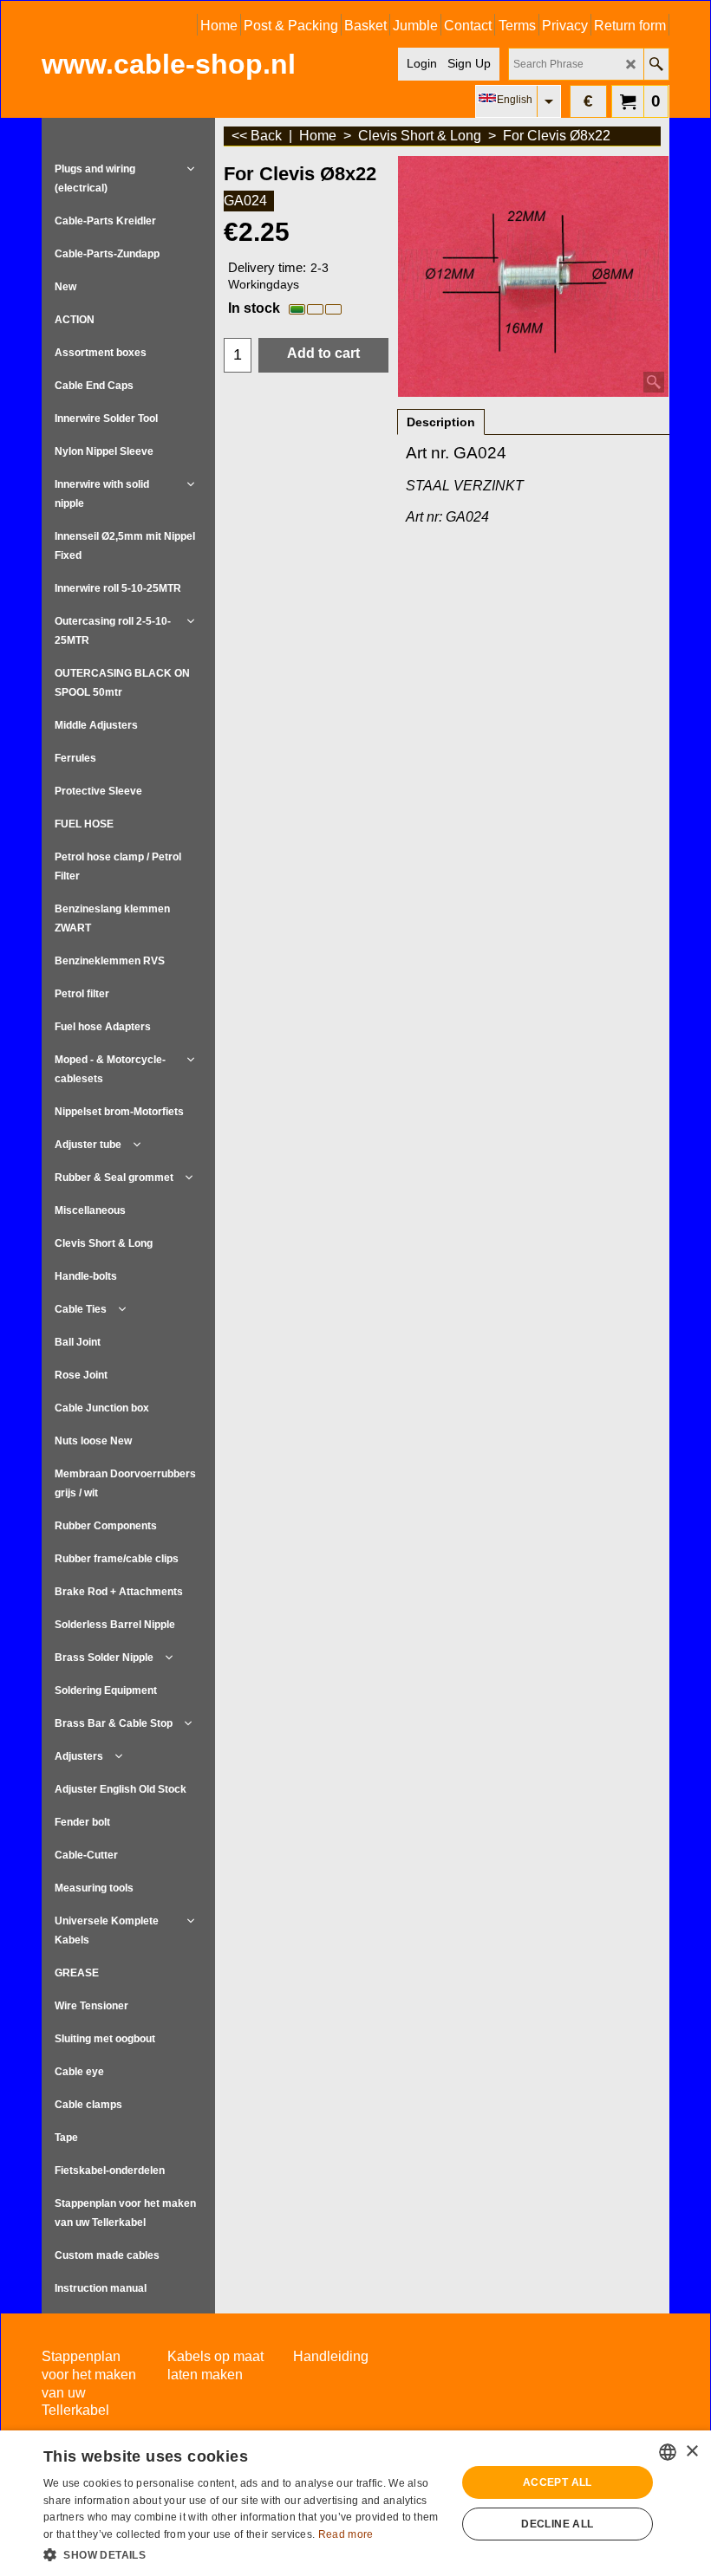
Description (441, 422)
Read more (346, 2534)
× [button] (691, 2452)
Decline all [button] (557, 2524)
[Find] (656, 64)
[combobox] (668, 2452)
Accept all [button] (558, 2482)
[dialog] (355, 2503)
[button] (244, 2553)
